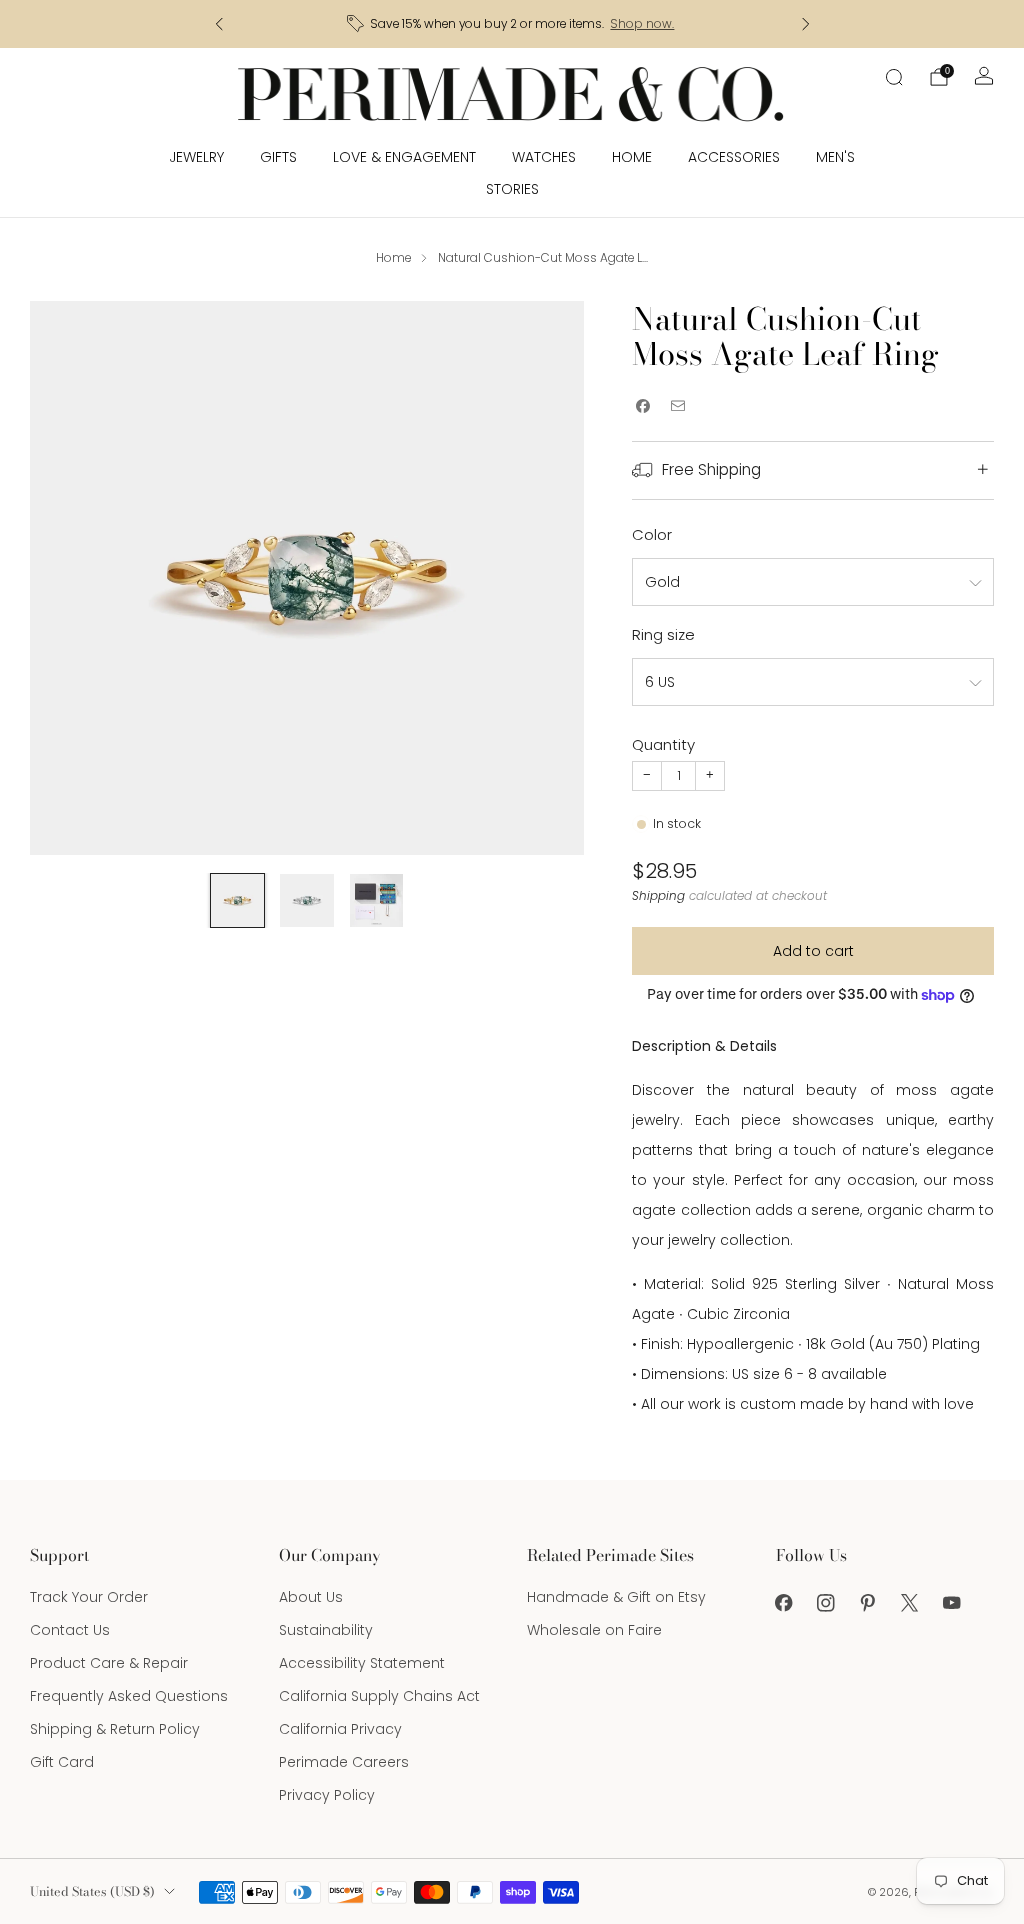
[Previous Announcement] (219, 24)
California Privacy (340, 1729)
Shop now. (642, 24)
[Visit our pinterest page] (868, 1603)
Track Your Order (89, 1597)
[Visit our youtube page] (952, 1603)
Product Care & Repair (109, 1663)
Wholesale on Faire (594, 1630)
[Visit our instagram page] (826, 1603)
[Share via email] (677, 406)
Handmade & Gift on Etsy (616, 1597)
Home (632, 157)
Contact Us (70, 1630)
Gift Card (62, 1762)
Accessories (734, 157)
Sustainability (326, 1630)
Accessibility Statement (362, 1663)
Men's (835, 157)
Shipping (658, 896)
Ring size (663, 634)
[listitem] (512, 24)
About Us (311, 1597)
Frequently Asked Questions (129, 1696)
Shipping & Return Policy (115, 1729)
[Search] (894, 77)
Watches (544, 157)
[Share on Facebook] (642, 406)
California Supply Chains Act (379, 1696)
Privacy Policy (327, 1795)
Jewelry (196, 157)
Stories (512, 189)
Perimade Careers (344, 1762)
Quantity (663, 744)
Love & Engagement (404, 157)
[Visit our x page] (910, 1603)
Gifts (278, 157)
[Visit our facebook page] (784, 1603)
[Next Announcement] (806, 24)
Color (652, 534)
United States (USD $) (92, 1891)
